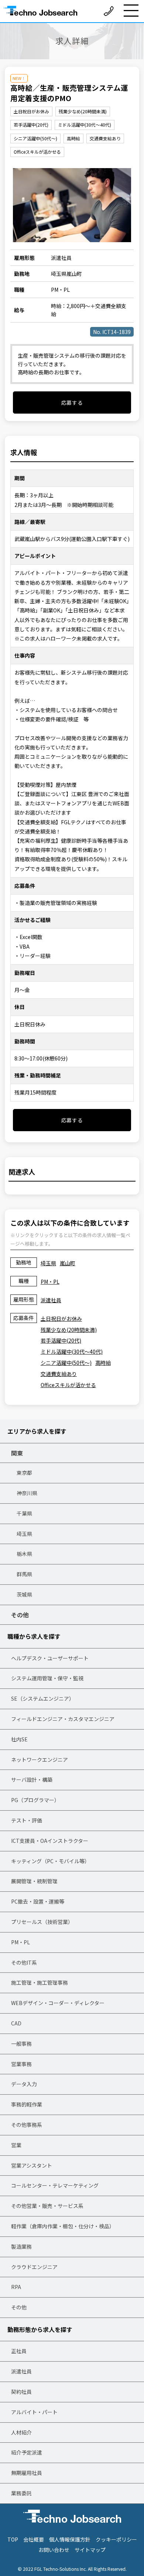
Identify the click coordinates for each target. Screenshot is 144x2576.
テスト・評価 (27, 1820)
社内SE (19, 1739)
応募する (72, 402)
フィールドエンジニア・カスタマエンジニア (63, 1719)
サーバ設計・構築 (32, 1780)
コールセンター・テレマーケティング (55, 2185)
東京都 (24, 1473)
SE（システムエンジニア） (43, 1698)
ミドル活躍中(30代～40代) (72, 1352)
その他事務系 (27, 2125)
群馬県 (24, 1574)
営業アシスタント (32, 2165)
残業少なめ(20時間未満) (69, 1330)
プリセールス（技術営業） (42, 1922)
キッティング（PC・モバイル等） (50, 1861)
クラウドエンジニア (34, 2267)
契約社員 (21, 2392)
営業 (16, 2145)
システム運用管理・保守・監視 (47, 1678)
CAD (16, 2023)
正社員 (19, 2351)
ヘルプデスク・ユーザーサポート (50, 1658)
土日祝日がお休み (61, 1319)
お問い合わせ (54, 2550)
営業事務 (21, 2064)
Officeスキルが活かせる (68, 1385)
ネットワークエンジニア (40, 1760)
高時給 (103, 1363)
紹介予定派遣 (27, 2452)
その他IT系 (24, 1962)
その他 (20, 1615)
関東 (17, 1453)
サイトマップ (90, 2550)
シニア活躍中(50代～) (66, 1363)
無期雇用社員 (27, 2473)
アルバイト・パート (34, 2412)
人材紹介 (21, 2432)
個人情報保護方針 (70, 2539)
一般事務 (21, 2044)
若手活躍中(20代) (61, 1340)
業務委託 (21, 2493)
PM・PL (50, 1282)
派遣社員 (51, 1300)
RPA (16, 2287)
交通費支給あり (59, 1374)
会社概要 (34, 2539)
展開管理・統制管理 (34, 1881)
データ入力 (24, 2084)
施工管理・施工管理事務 (40, 1982)
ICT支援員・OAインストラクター (50, 1841)
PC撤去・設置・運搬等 (38, 1901)
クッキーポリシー (116, 2539)
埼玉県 (48, 1263)
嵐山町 (68, 1263)
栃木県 (24, 1554)
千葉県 (24, 1513)
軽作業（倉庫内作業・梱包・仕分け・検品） (63, 2226)
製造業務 (21, 2246)
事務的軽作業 (27, 2104)
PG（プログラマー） (35, 1800)
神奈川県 (27, 1493)
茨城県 (24, 1594)
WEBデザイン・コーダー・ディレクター (58, 2003)
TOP (13, 2539)
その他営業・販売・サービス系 (47, 2206)
